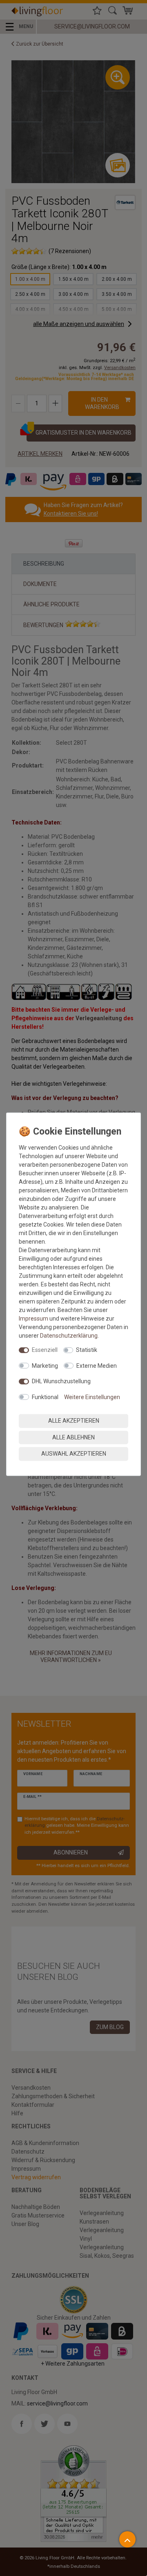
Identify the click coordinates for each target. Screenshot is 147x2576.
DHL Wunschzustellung (61, 1381)
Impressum (33, 1319)
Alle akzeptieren (74, 1421)
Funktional (45, 1397)
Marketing (45, 1365)
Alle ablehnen (73, 1437)
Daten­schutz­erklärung (69, 1336)
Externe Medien (97, 1365)
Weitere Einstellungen (92, 1397)
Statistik (87, 1350)
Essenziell (45, 1350)
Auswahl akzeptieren (74, 1454)
